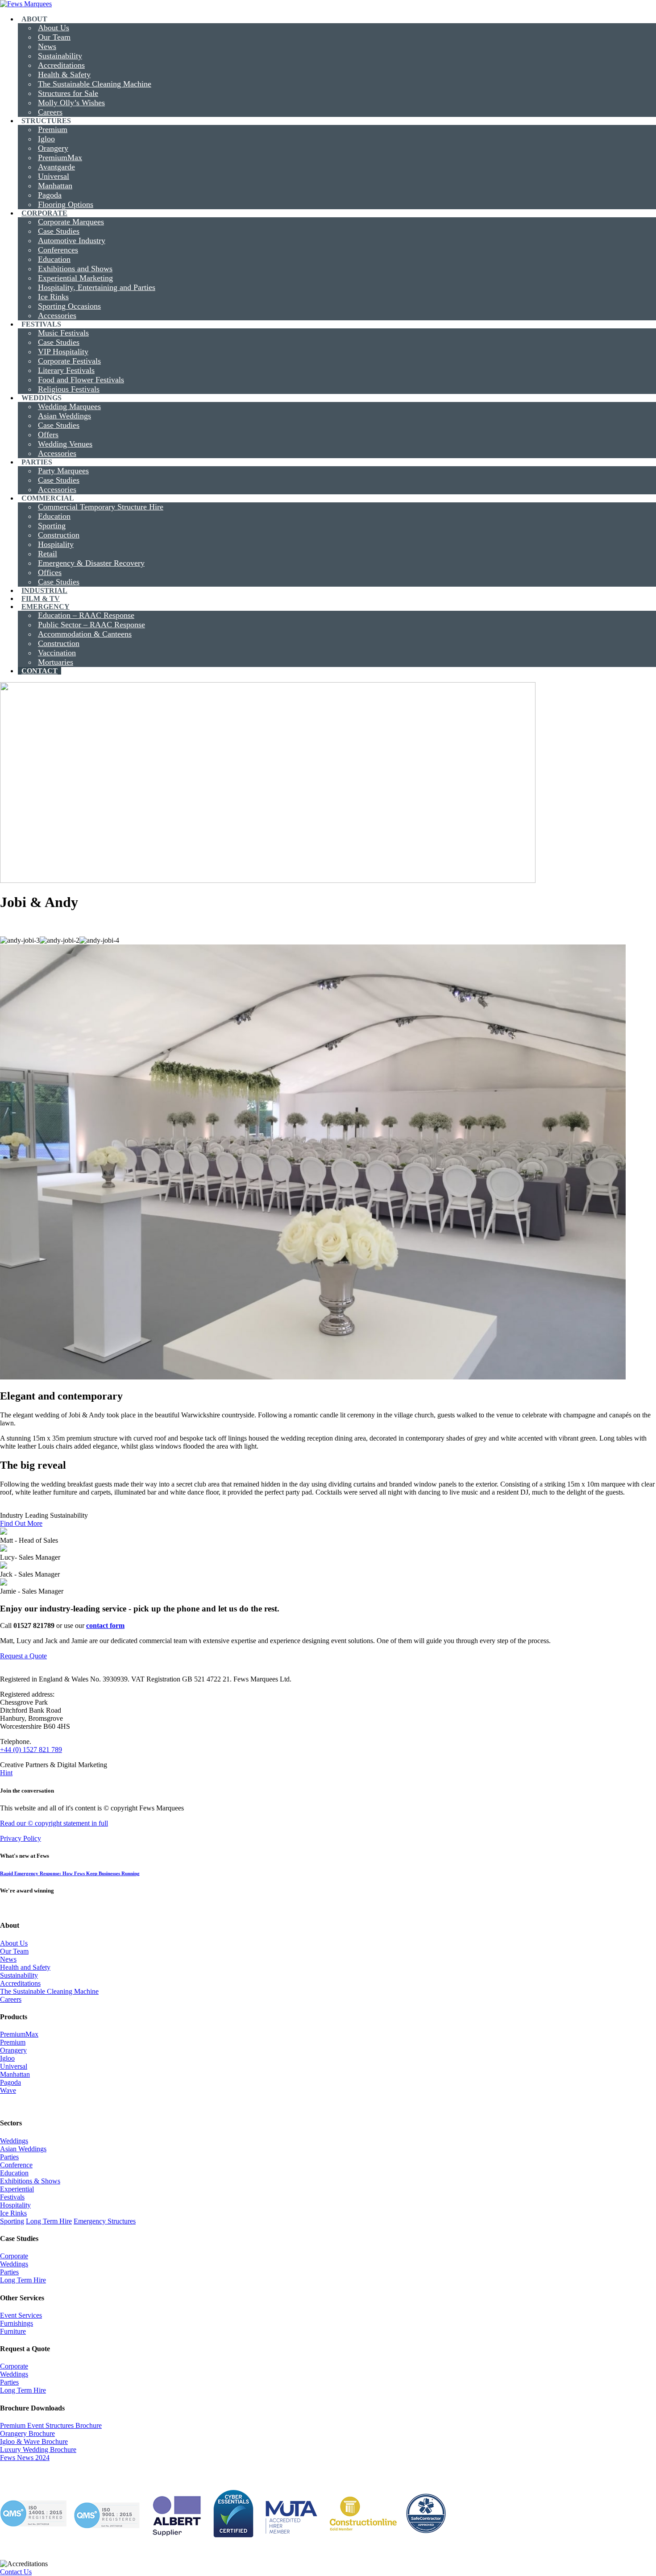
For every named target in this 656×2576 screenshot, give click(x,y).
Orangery (13, 2050)
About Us (14, 1943)
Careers (11, 1999)
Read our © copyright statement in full (54, 1823)
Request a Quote (23, 1656)
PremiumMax (19, 2034)
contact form (105, 1626)
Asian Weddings (23, 2149)
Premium (13, 2042)
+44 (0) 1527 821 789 (31, 1750)
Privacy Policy (21, 1838)
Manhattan (15, 2074)
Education (14, 2173)
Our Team (14, 1951)
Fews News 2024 (25, 2458)
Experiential (17, 2189)
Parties (9, 2157)
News (8, 1959)
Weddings (14, 2141)
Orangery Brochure (27, 2433)
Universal (14, 2066)
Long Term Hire (49, 2221)
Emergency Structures (105, 2221)
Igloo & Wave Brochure (34, 2441)
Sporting (12, 2221)
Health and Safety (25, 1967)
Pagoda (10, 2082)
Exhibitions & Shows (30, 2181)
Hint (6, 1773)
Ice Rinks (13, 2213)
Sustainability (19, 1975)
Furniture (13, 2331)
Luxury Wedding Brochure (38, 2450)
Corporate (14, 2256)
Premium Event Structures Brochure (51, 2425)
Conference (16, 2165)
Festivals (12, 2197)
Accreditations (20, 1983)
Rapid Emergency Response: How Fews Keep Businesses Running (70, 1873)
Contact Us (16, 2572)
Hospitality (15, 2205)
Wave (8, 2090)
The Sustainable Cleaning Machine (49, 1991)
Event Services (21, 2315)
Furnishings (17, 2323)
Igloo (7, 2058)
